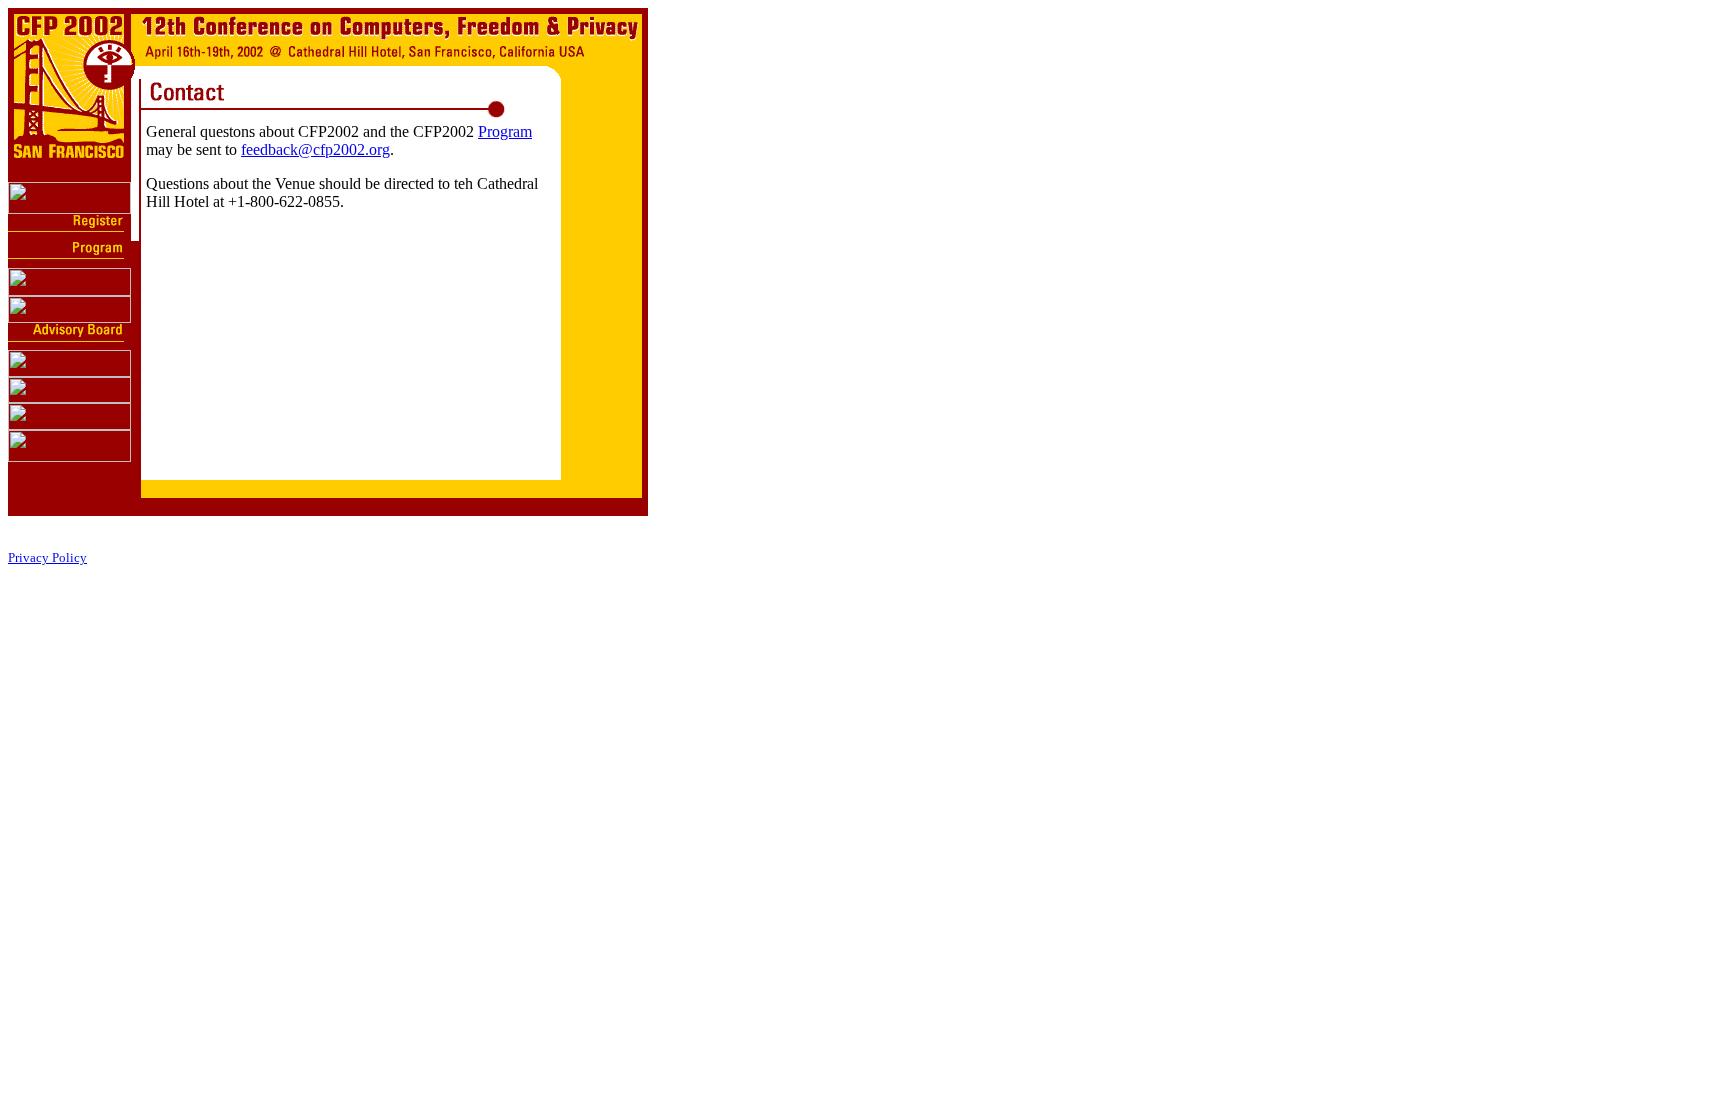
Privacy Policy (47, 557)
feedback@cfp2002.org (315, 149)
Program (505, 131)
